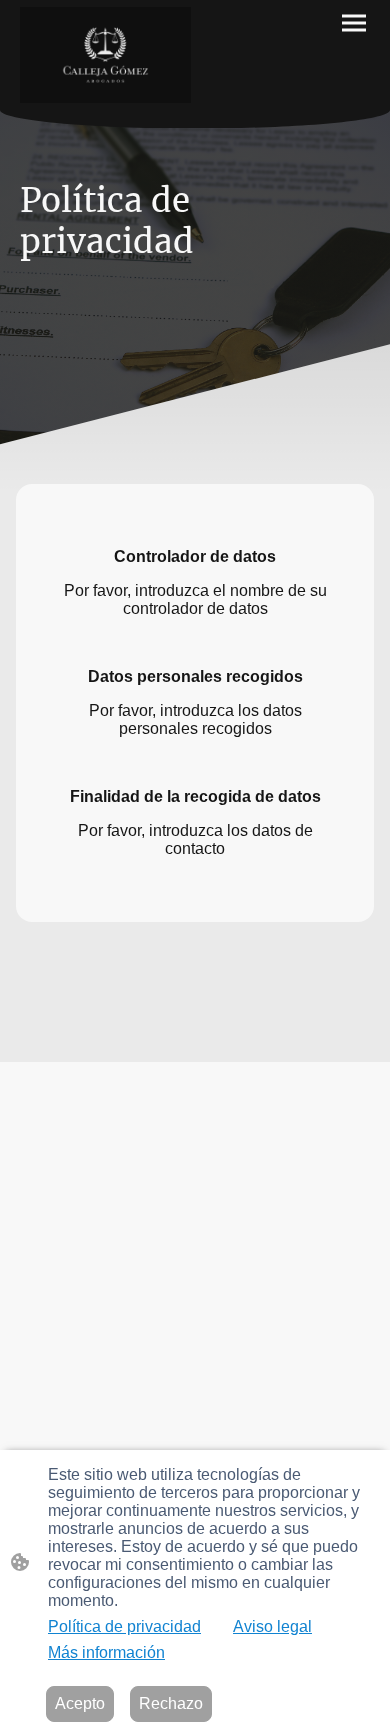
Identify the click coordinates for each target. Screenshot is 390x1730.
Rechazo (171, 1703)
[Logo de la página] (105, 55)
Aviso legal (272, 1626)
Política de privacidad (124, 1626)
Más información (106, 1652)
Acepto (80, 1703)
